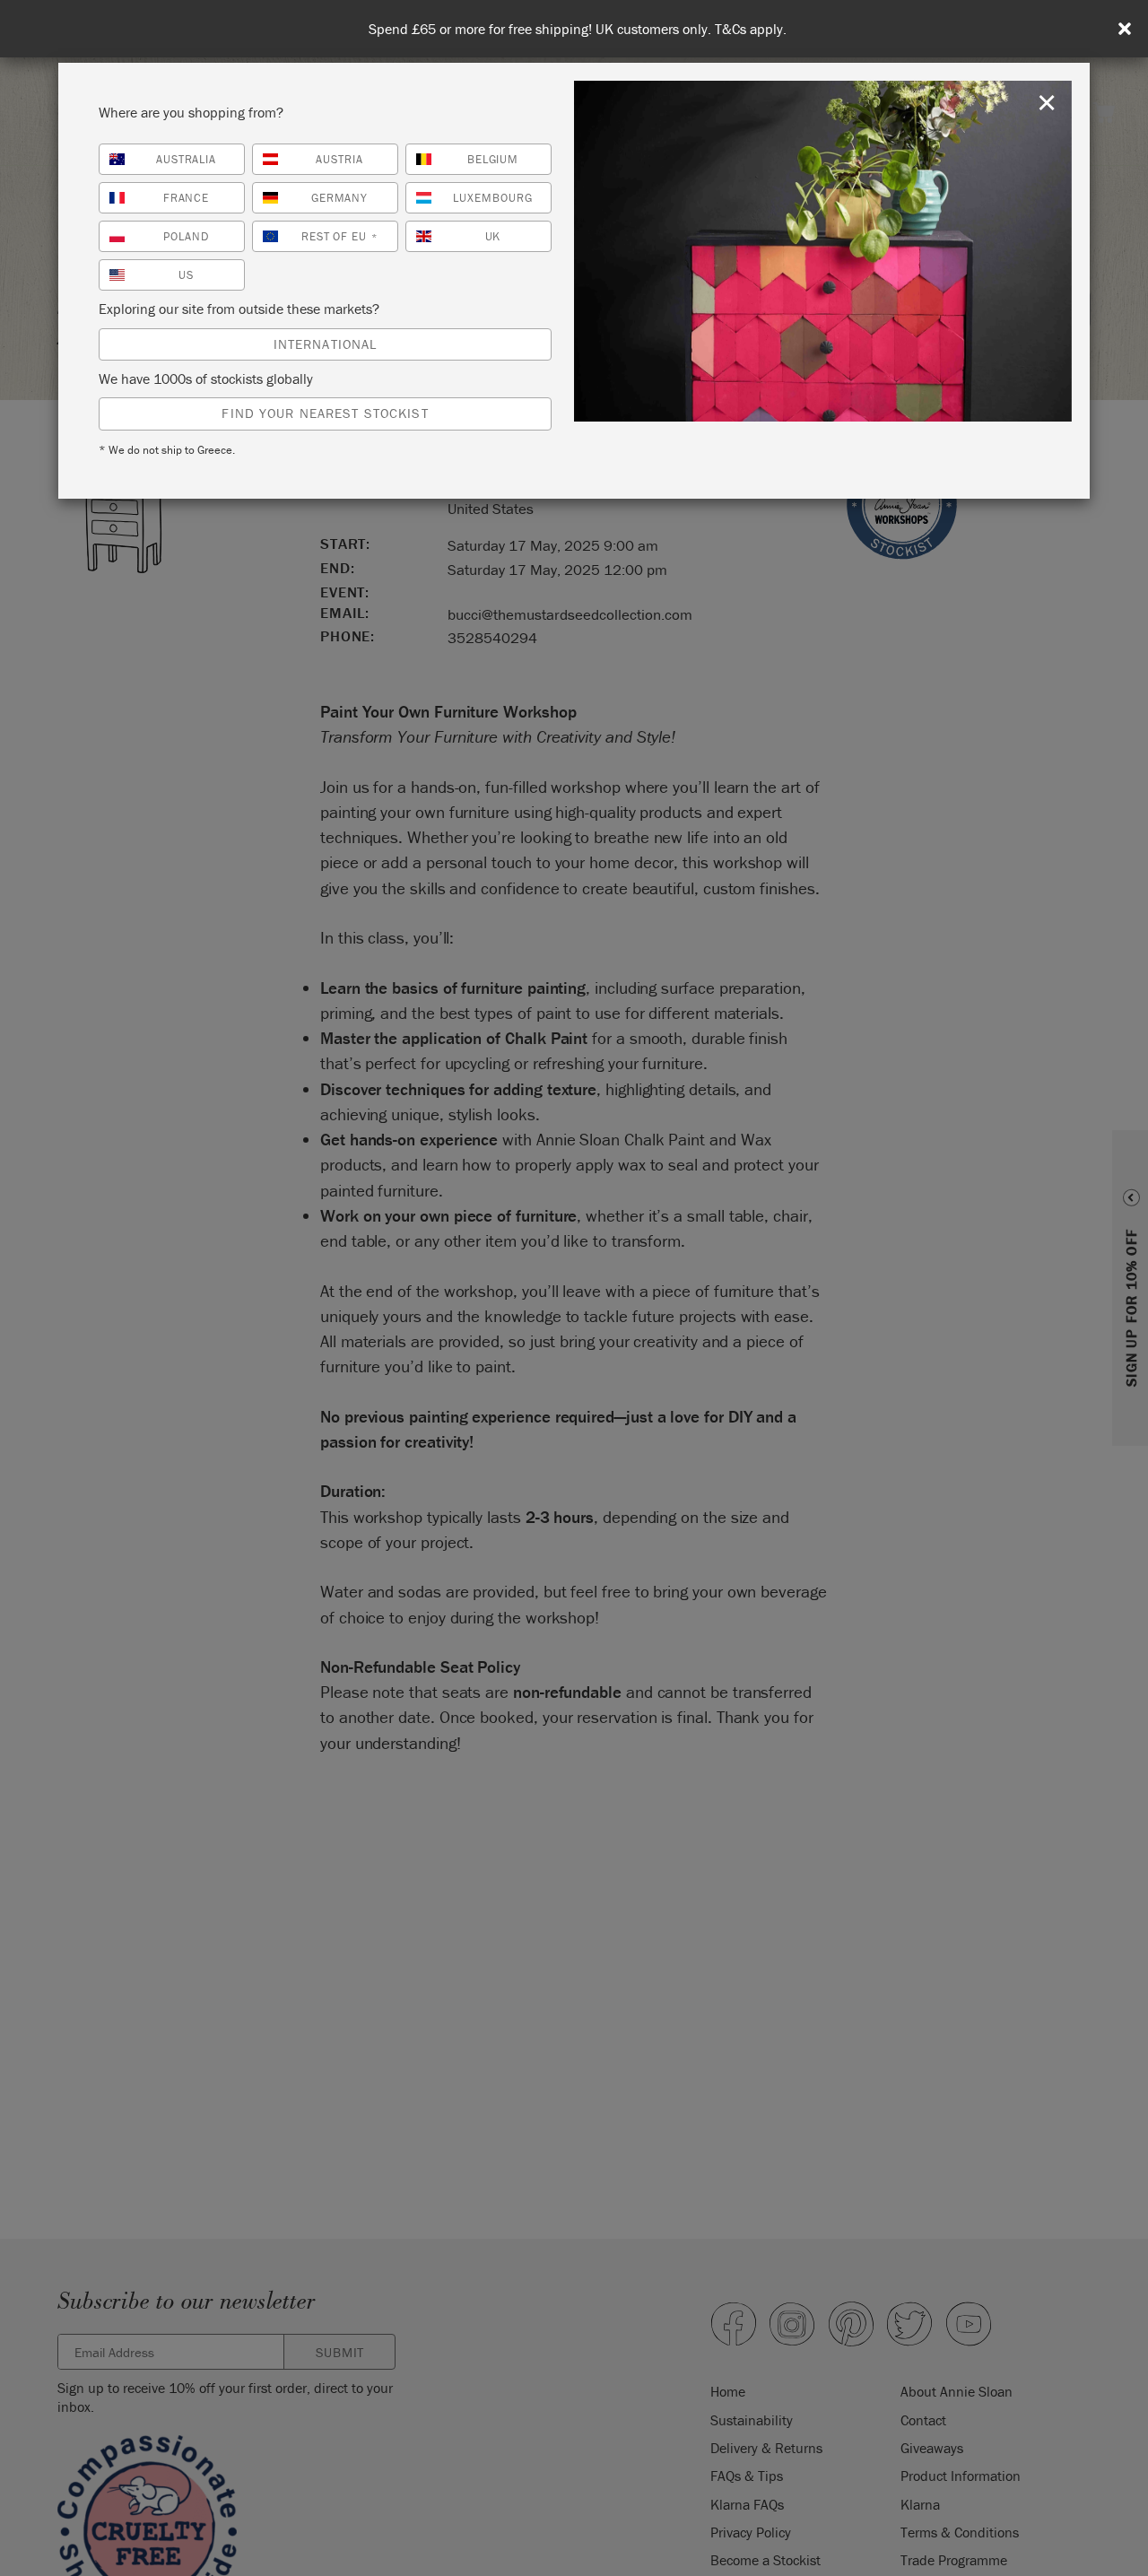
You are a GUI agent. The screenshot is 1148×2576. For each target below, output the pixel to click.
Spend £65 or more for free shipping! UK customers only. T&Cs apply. (578, 29)
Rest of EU (340, 236)
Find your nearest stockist (325, 413)
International (326, 344)
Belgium (493, 159)
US (186, 275)
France (187, 198)
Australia (187, 159)
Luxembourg (493, 198)
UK (493, 236)
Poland (186, 236)
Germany (340, 198)
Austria (339, 159)
